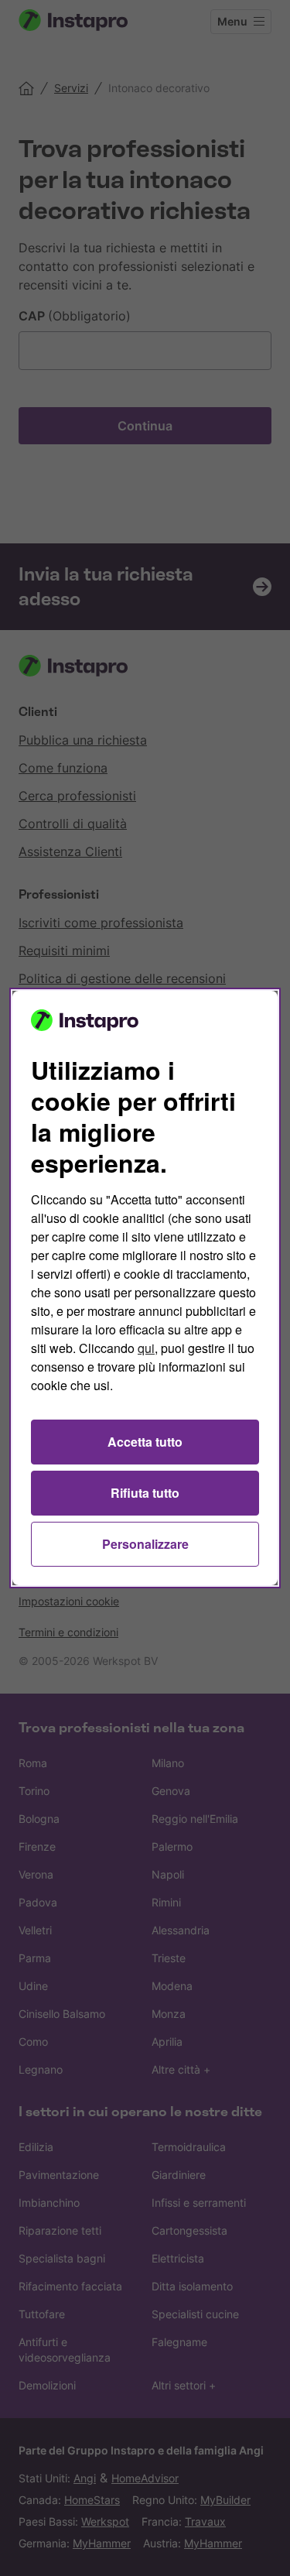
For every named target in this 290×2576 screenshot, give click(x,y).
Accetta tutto (145, 1442)
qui (146, 1348)
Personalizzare (145, 1544)
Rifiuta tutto (145, 1493)
